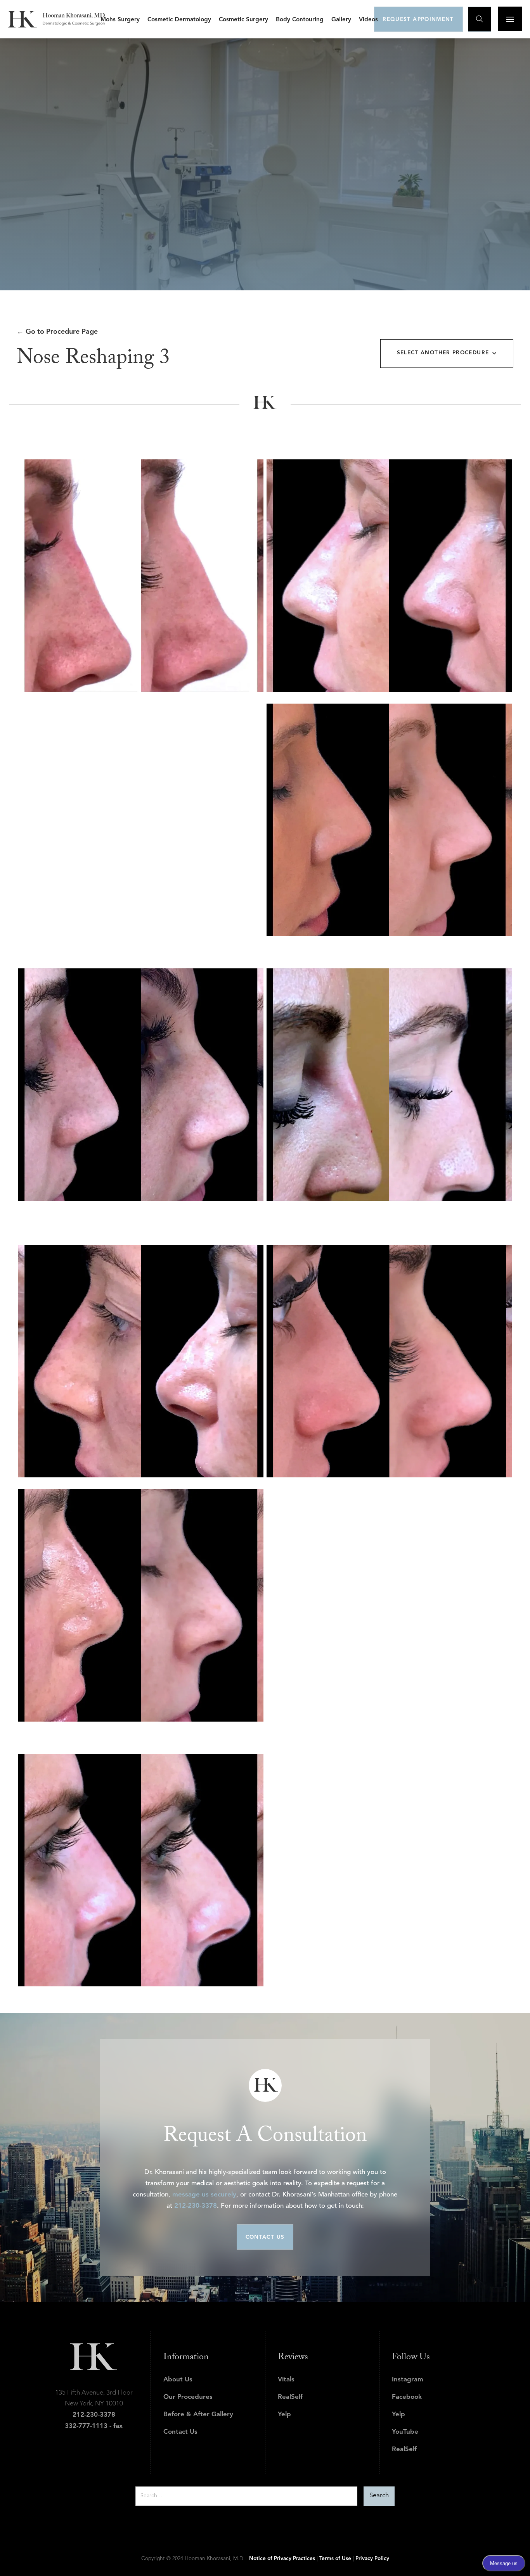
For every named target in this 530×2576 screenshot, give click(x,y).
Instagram (408, 2380)
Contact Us (180, 2432)
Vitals (286, 2380)
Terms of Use (335, 2559)
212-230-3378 (196, 2206)
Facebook (407, 2397)
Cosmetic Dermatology (179, 20)
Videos (368, 20)
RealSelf (290, 2397)
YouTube (405, 2432)
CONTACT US (265, 2237)
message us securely (204, 2195)
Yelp (284, 2415)
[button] (120, 19)
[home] (56, 19)
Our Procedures (188, 2397)
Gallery (341, 20)
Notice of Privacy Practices (282, 2559)
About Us (178, 2380)
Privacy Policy (372, 2559)
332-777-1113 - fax (94, 2426)
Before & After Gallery (198, 2415)
